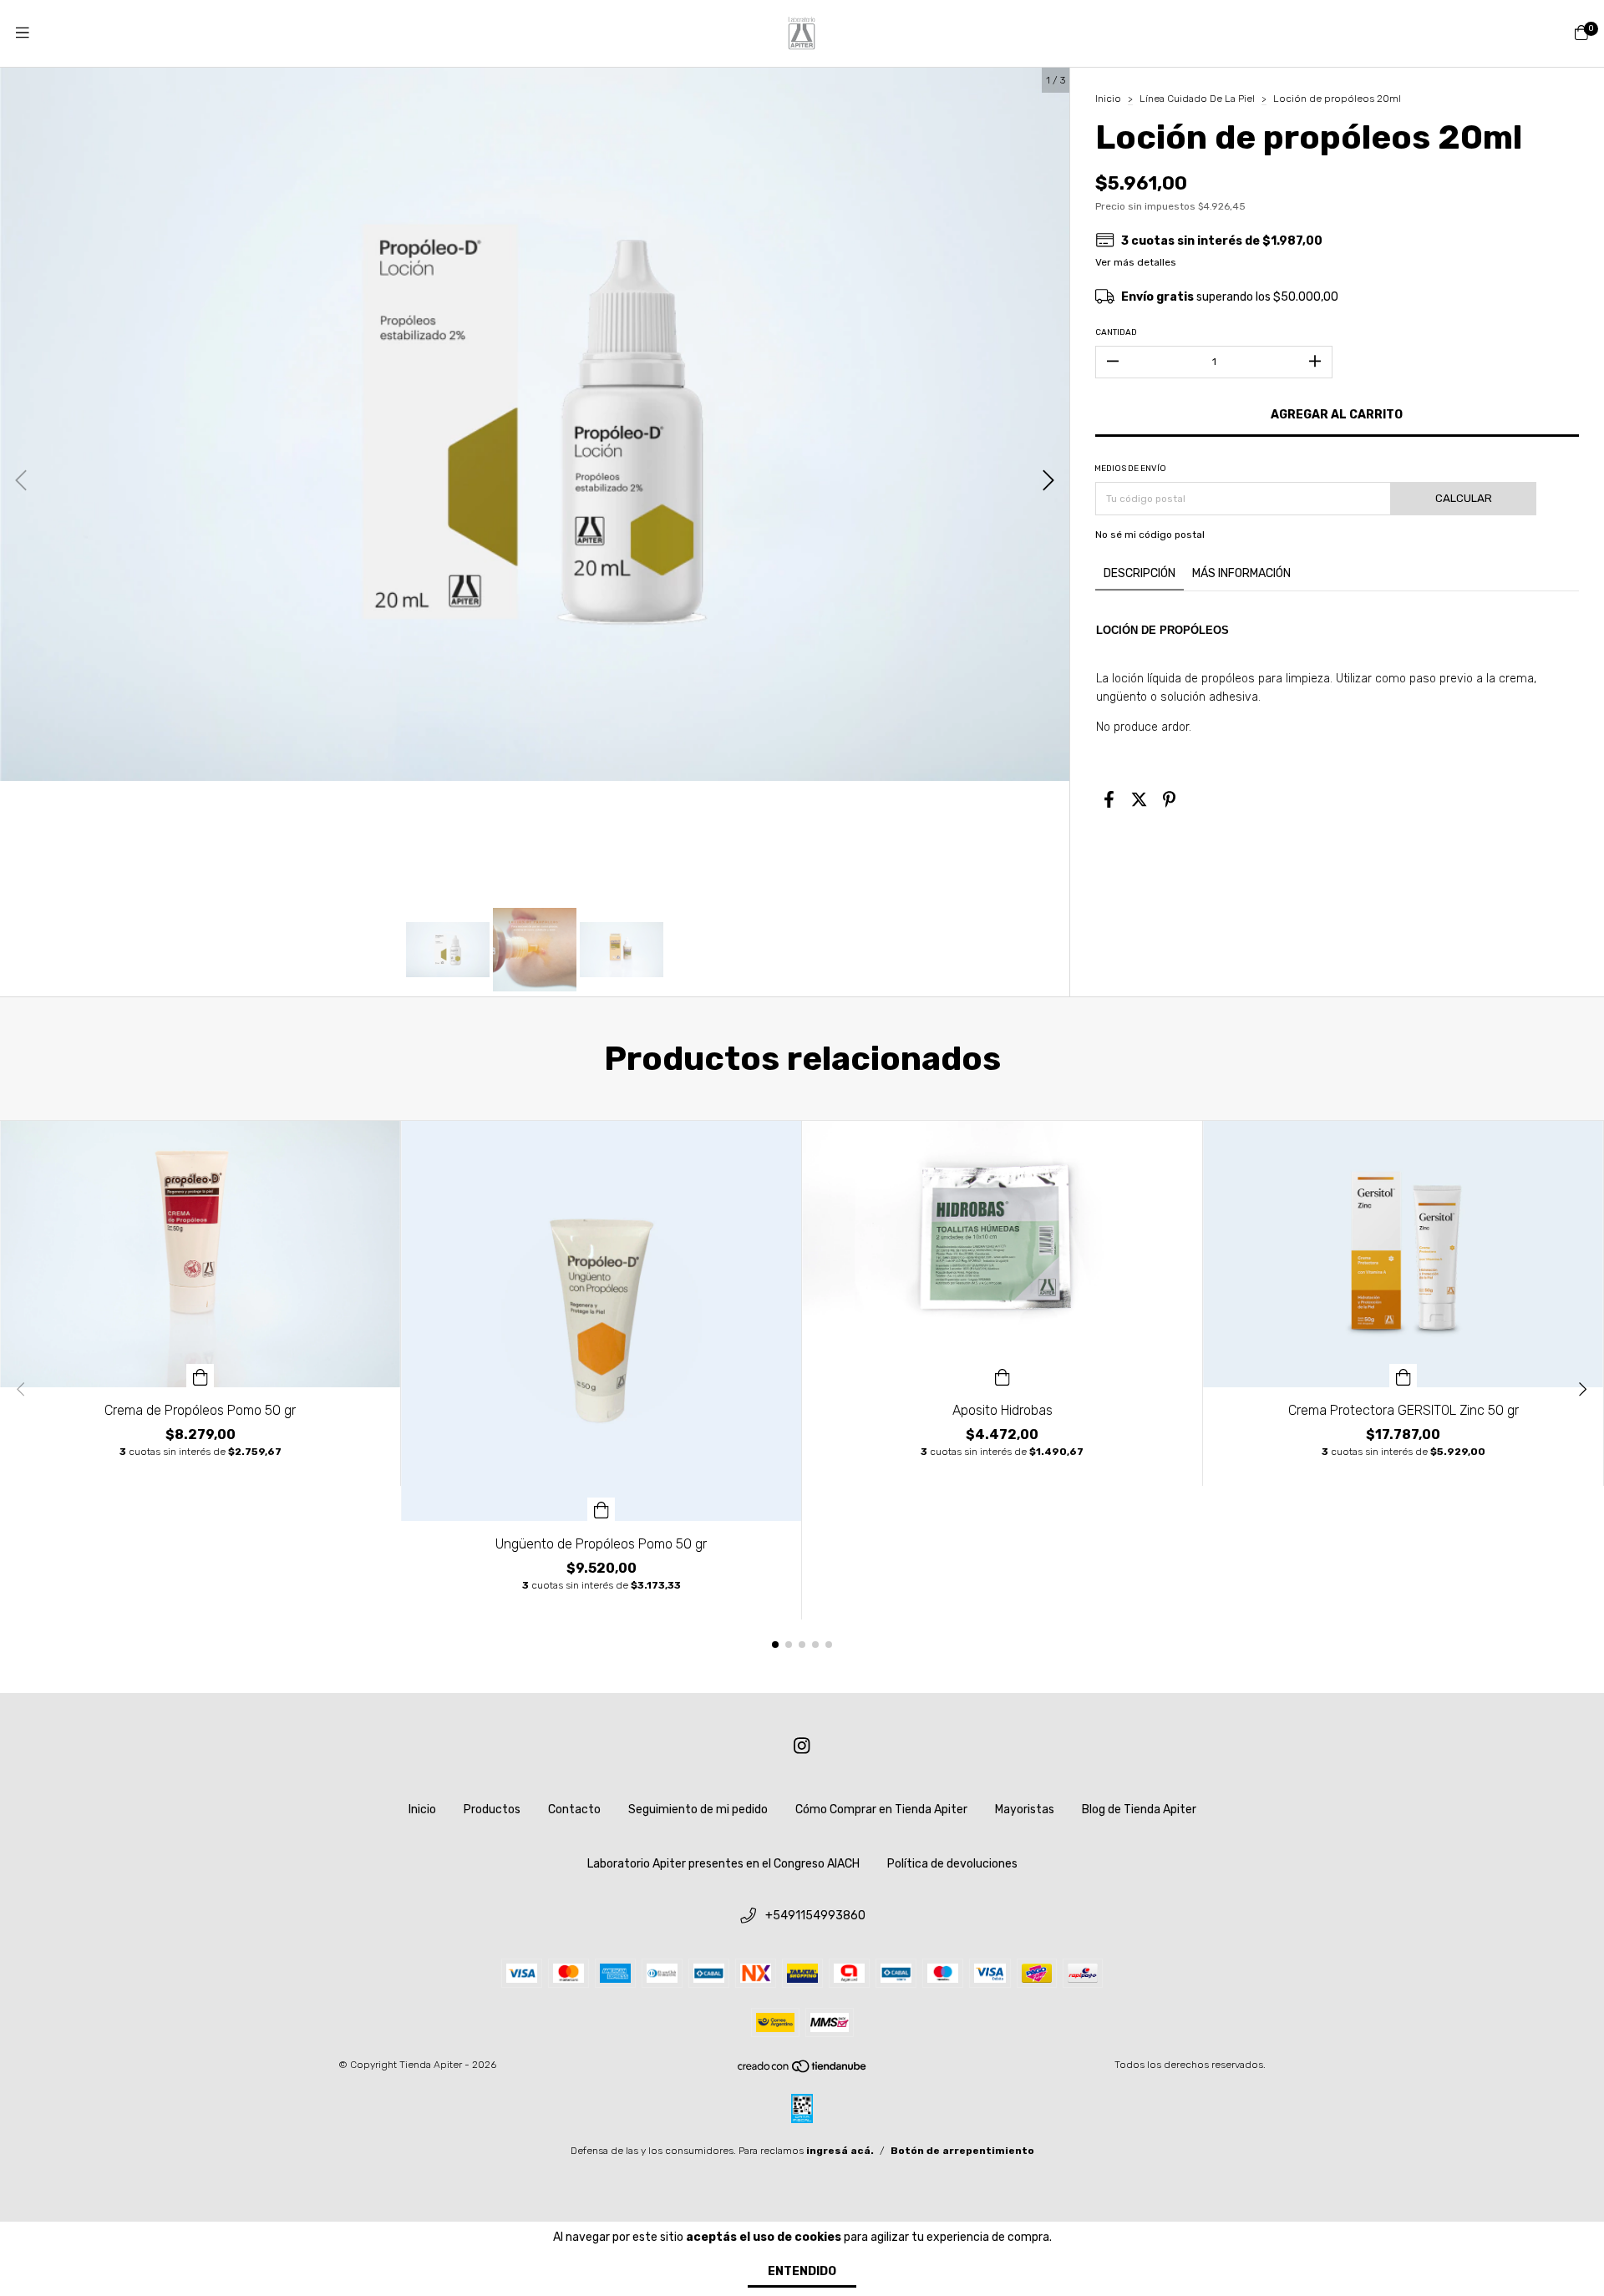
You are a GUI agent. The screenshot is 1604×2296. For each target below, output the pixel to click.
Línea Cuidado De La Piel (1197, 99)
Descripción (1140, 573)
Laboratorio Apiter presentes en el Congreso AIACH (723, 1864)
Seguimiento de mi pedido (698, 1809)
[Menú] (23, 33)
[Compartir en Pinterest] (1169, 800)
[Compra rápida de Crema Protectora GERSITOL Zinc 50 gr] (1403, 1376)
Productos (492, 1809)
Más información (1241, 573)
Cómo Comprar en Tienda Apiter (881, 1809)
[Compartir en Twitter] (1139, 800)
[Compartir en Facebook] (1109, 800)
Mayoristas (1025, 1809)
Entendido (802, 2271)
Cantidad (1116, 332)
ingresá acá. (840, 2151)
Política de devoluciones (952, 1864)
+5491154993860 (815, 1916)
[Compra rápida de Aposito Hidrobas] (1002, 1376)
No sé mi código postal (1150, 535)
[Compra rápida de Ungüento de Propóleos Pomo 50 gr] (601, 1509)
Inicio (1108, 99)
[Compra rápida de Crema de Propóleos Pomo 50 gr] (200, 1376)
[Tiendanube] (803, 2070)
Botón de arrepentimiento (962, 2151)
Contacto (574, 1809)
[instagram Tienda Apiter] (802, 1746)
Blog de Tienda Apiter (1139, 1809)
